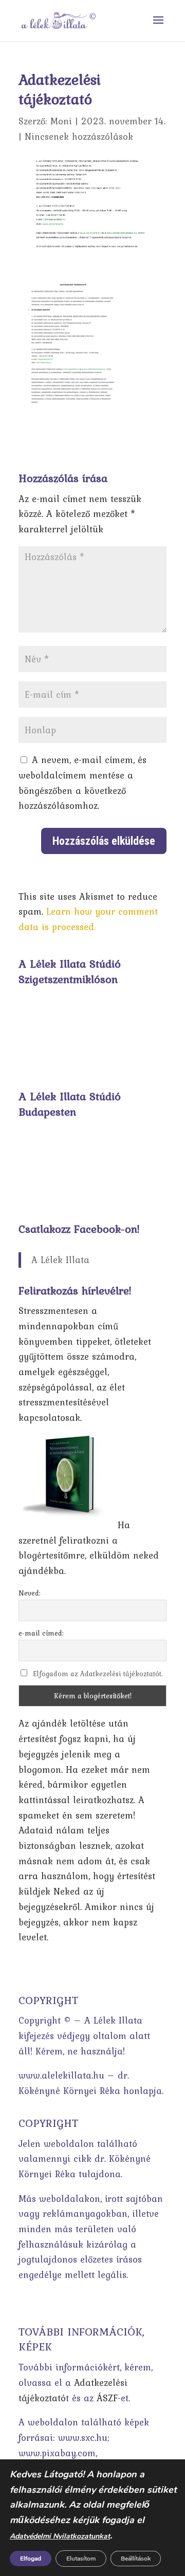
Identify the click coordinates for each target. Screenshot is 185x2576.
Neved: (30, 1593)
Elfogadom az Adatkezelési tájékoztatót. (98, 1674)
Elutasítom (81, 2559)
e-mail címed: (41, 1633)
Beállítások (136, 2559)
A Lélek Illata (60, 1260)
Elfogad (31, 2559)
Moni (61, 121)
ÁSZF (107, 2398)
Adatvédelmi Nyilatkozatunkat (60, 2536)
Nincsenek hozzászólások (79, 136)
